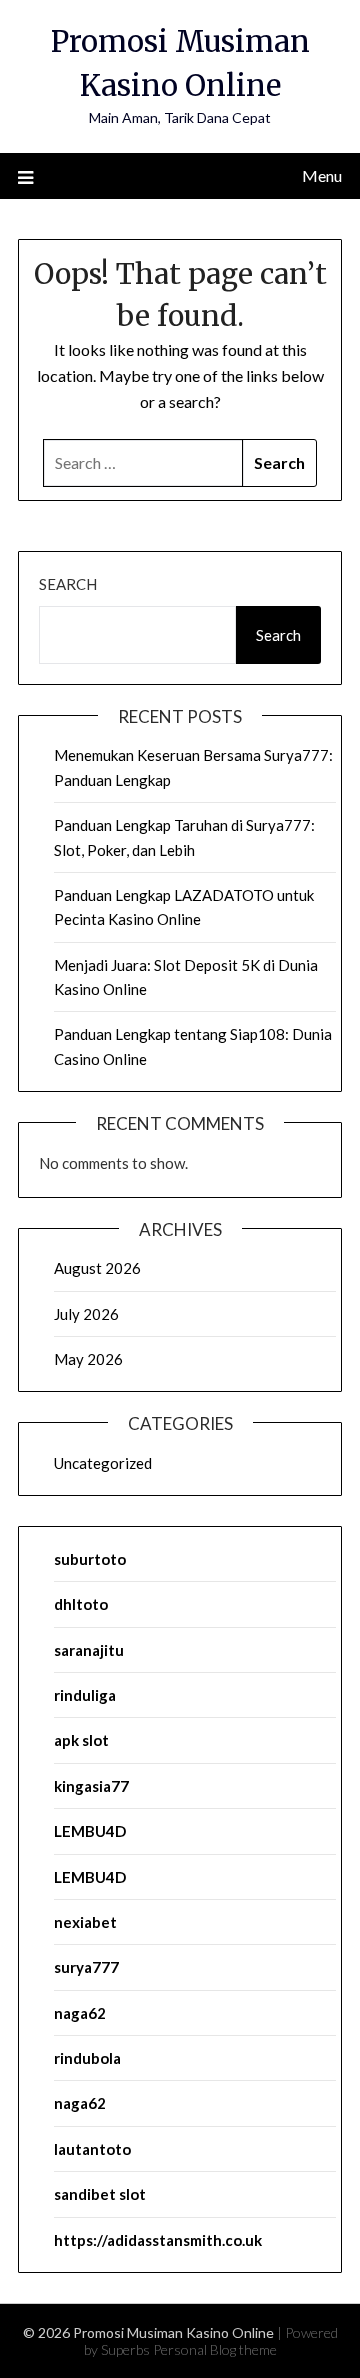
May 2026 (88, 1359)
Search (68, 584)
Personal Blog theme (215, 2349)
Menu (322, 175)
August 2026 (97, 1268)
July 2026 (86, 1314)
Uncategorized (103, 1463)
